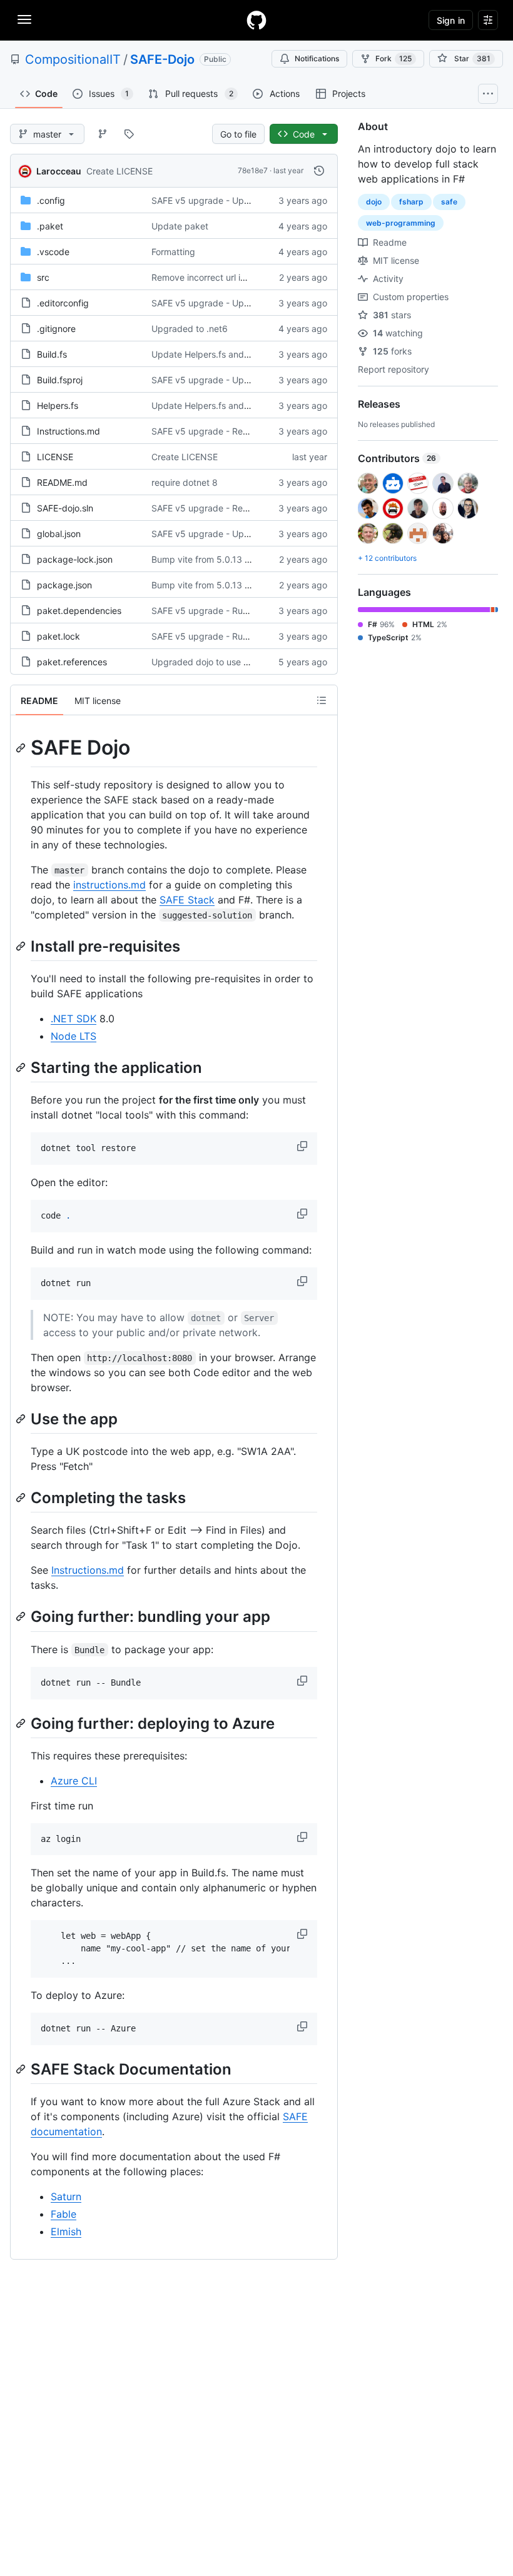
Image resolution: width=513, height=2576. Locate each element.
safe (449, 202)
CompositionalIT (73, 59)
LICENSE (55, 457)
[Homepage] (256, 20)
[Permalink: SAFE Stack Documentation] (22, 2069)
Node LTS (74, 1036)
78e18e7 (253, 170)
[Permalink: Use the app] (22, 1419)
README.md (62, 482)
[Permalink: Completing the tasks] (22, 1497)
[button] (303, 1146)
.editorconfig (63, 303)
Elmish (66, 2231)
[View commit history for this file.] (319, 171)
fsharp (411, 202)
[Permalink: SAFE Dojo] (22, 748)
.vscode (53, 252)
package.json (64, 585)
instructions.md (109, 885)
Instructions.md (69, 431)
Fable (63, 2214)
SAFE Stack (187, 900)
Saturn (66, 2196)
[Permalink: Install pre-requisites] (22, 946)
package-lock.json (75, 559)
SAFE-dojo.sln (65, 508)
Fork (394, 58)
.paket (50, 226)
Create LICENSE (119, 171)
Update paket (180, 226)
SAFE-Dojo (162, 59)
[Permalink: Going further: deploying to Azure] (22, 1723)
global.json (59, 534)
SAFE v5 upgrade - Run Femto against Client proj (251, 611)
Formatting (173, 252)
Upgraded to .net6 (190, 329)
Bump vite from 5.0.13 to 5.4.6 (214, 559)
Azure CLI (74, 1781)
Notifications (317, 58)
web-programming (401, 223)
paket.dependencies (79, 611)
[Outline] (322, 700)
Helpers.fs (58, 405)
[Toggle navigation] (24, 19)
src (43, 277)
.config (51, 200)
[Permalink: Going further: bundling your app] (22, 1617)
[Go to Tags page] (129, 134)
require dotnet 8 (185, 482)
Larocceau (59, 171)
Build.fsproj (60, 380)
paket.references (72, 662)
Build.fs (52, 354)
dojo (374, 202)
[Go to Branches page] (103, 134)
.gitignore (56, 329)
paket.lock (58, 636)
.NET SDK (74, 1019)
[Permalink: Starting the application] (22, 1067)
